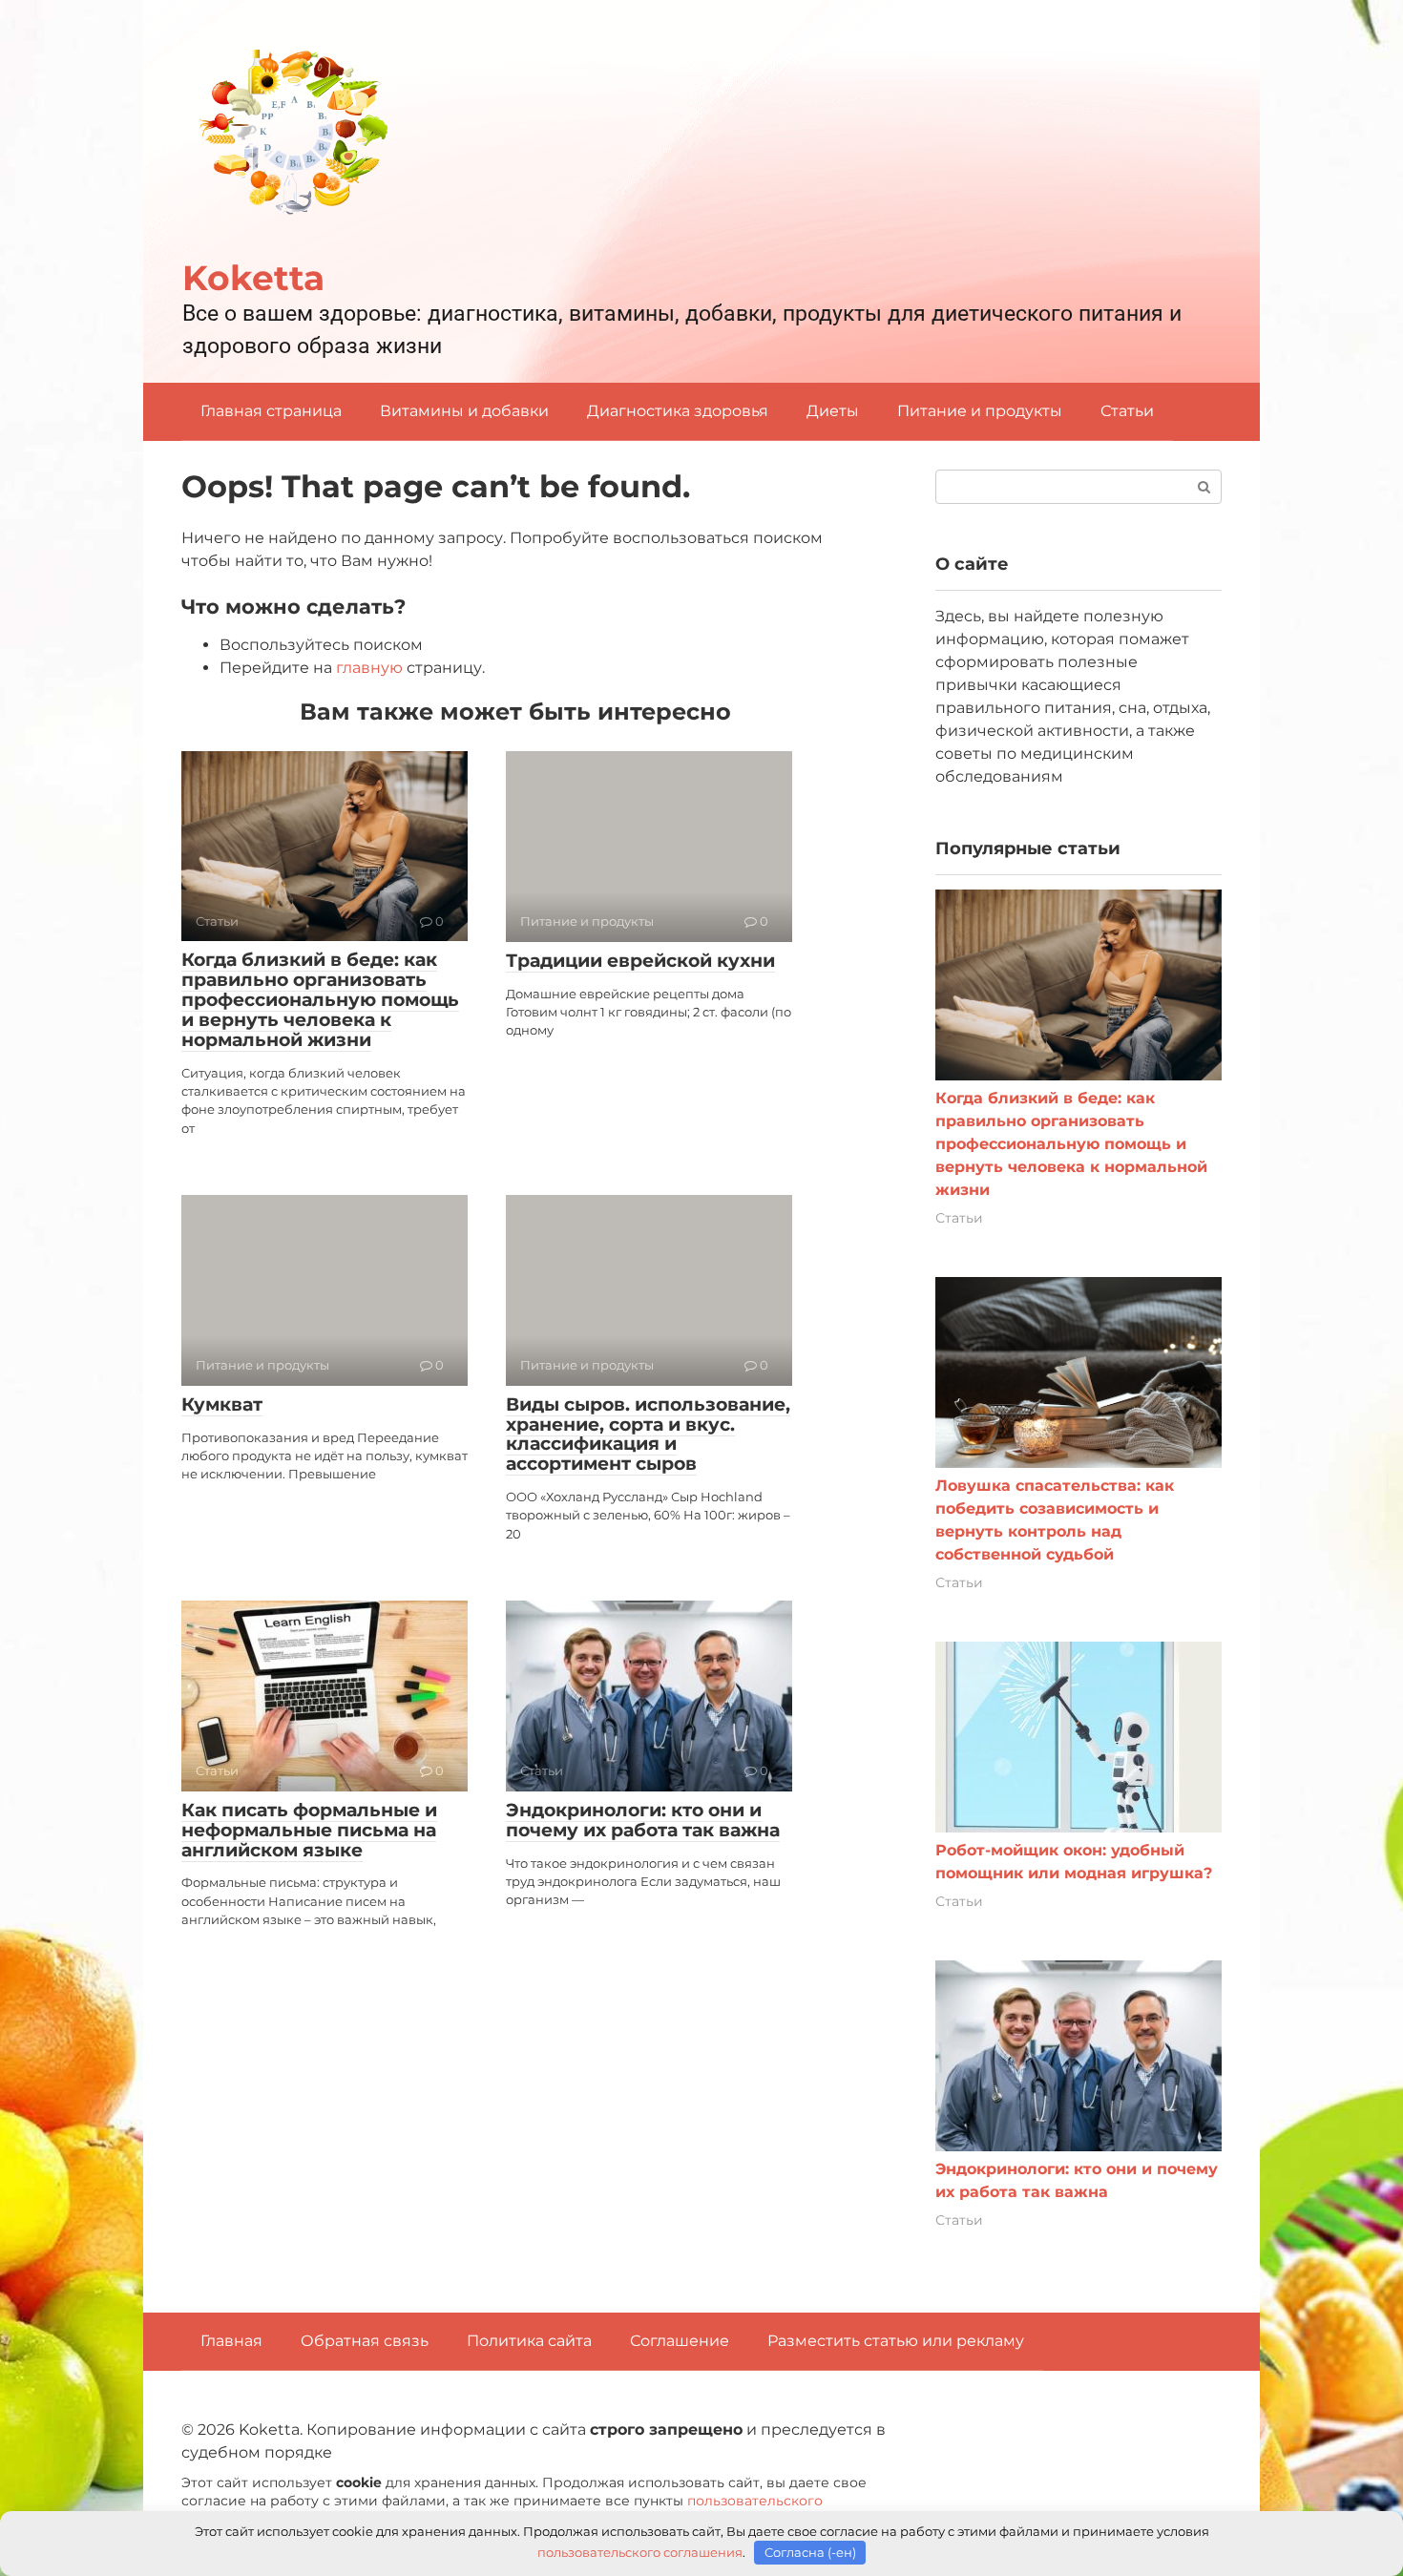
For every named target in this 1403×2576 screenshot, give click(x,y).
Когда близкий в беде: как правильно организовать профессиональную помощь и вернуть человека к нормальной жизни (320, 1000)
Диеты (833, 411)
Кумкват (222, 1404)
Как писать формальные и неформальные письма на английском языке (309, 1830)
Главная (231, 2341)
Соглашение (680, 2341)
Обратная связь (365, 2341)
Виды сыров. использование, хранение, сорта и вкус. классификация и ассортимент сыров (648, 1435)
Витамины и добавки (464, 411)
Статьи (1127, 411)
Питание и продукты (980, 411)
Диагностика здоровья (678, 411)
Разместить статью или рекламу (896, 2341)
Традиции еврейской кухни (640, 961)
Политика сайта (529, 2341)
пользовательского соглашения (640, 2552)
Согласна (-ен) (810, 2552)
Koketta (253, 278)
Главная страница (271, 411)
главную (369, 668)
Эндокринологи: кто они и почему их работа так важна (643, 1820)
